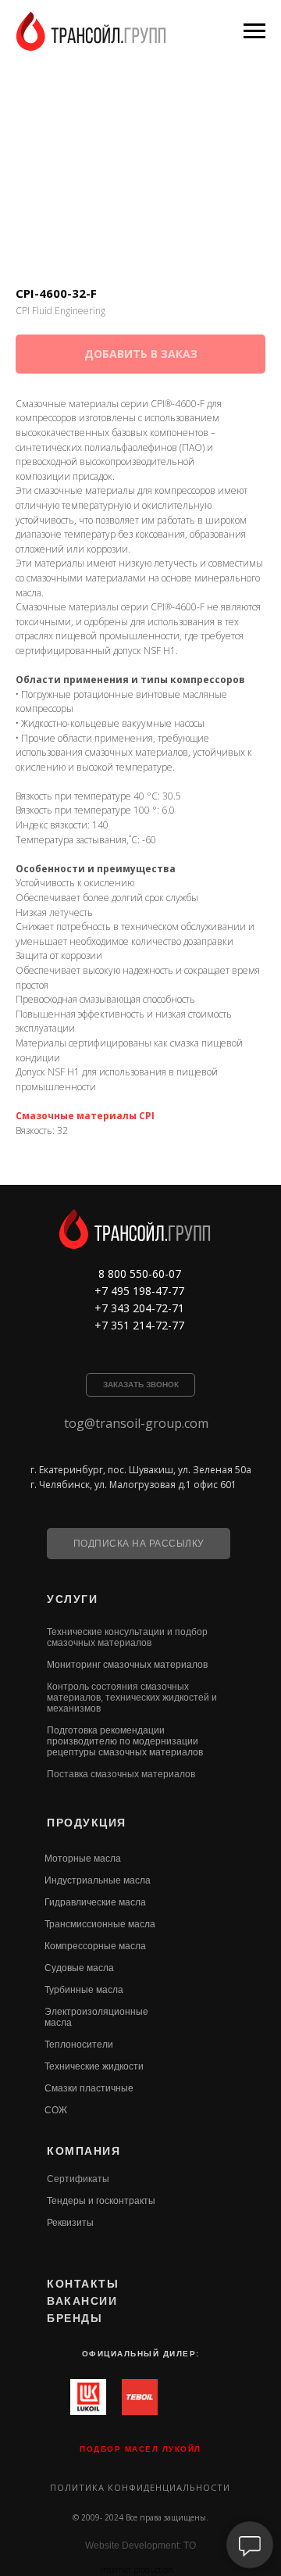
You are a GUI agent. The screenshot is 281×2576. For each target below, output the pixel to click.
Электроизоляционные (96, 2012)
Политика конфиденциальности (140, 2487)
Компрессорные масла (95, 1946)
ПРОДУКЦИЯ (87, 1823)
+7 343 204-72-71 (139, 1308)
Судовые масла (79, 1968)
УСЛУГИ (72, 1599)
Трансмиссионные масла (100, 1924)
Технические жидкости (94, 2066)
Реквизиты (70, 2223)
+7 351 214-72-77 (139, 1325)
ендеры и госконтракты (103, 2201)
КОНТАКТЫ (83, 2284)
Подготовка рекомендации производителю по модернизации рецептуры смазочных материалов (125, 1741)
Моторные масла (83, 1859)
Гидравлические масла (95, 1902)
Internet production (137, 2570)
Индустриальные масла (98, 1880)
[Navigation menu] (254, 31)
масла (58, 2023)
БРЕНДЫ (75, 2318)
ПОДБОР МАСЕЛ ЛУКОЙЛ (140, 2449)
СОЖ (56, 2110)
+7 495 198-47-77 (139, 1291)
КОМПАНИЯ (84, 2151)
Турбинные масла (84, 1990)
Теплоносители (79, 2045)
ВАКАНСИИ (82, 2301)
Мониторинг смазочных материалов (127, 1665)
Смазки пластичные (89, 2088)
